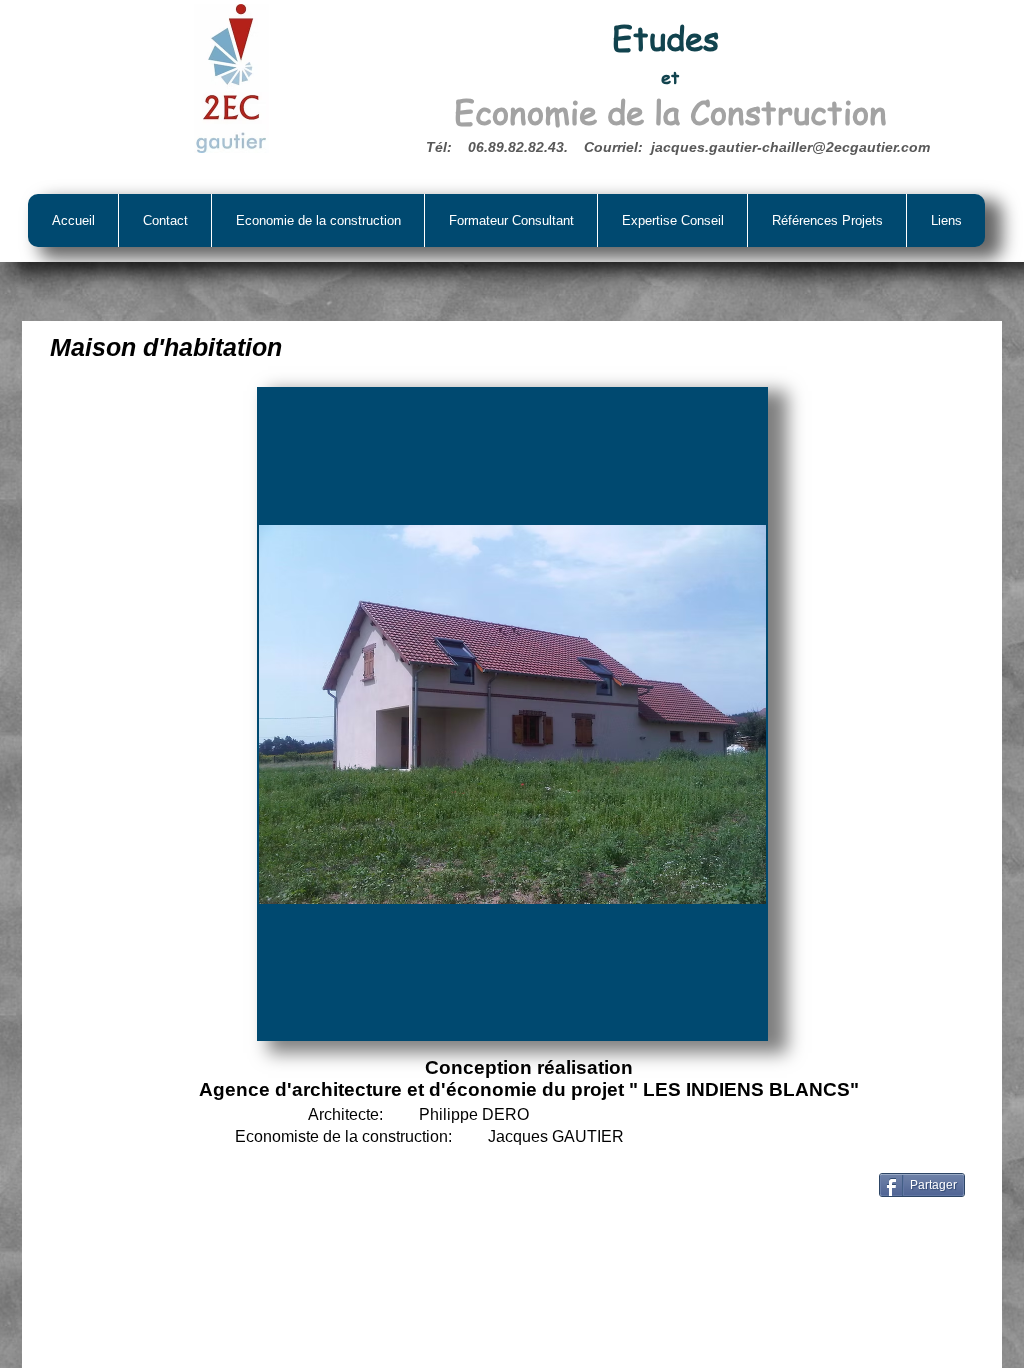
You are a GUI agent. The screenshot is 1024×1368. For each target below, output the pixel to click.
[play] (724, 1021)
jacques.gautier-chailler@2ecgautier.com (790, 147)
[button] (512, 714)
